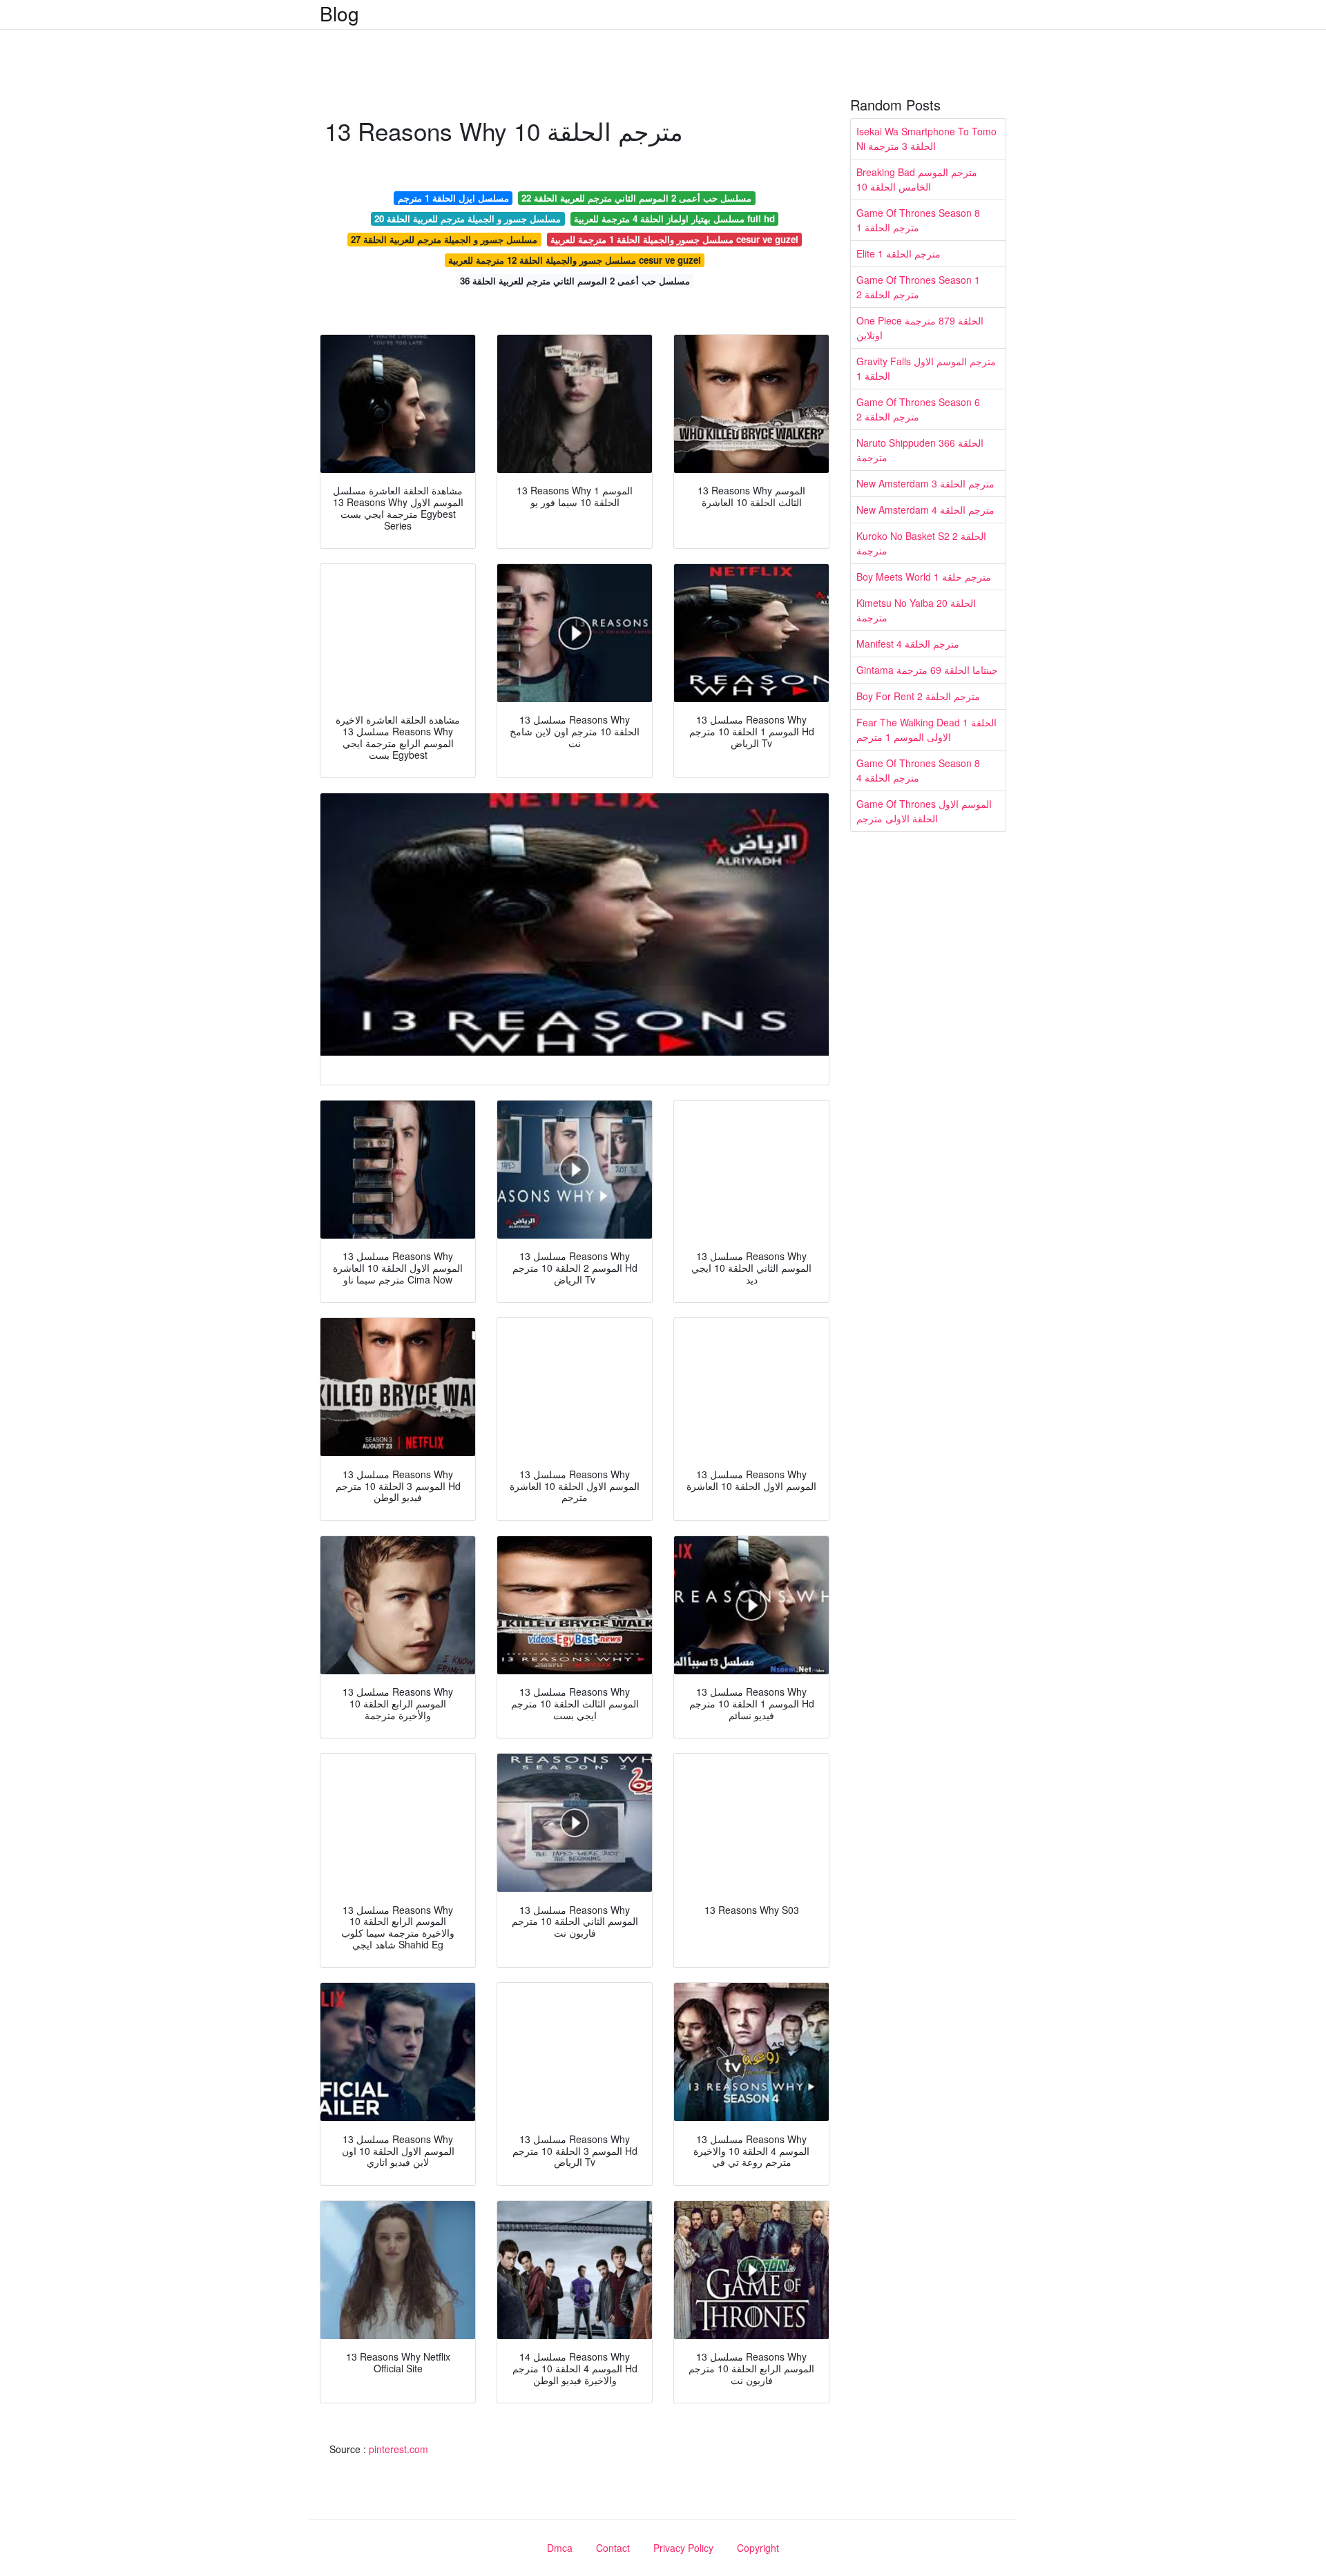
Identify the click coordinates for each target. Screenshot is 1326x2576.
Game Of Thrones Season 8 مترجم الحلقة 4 (918, 770)
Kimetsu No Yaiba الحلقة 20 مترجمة (916, 610)
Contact (613, 2548)
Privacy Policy (683, 2548)
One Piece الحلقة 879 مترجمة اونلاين (920, 328)
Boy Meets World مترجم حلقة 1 (924, 577)
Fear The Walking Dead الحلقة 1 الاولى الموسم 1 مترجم (926, 729)
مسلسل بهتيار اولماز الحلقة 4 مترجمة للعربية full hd (674, 219)
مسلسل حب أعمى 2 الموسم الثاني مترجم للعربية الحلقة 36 (575, 281)
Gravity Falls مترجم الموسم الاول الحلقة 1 (926, 368)
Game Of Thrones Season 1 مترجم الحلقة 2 (918, 287)
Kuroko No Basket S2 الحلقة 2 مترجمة (921, 543)
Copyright (758, 2548)
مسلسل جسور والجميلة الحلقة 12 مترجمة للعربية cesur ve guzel (575, 260)
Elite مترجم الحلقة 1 (899, 253)
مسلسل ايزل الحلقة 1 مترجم (453, 198)
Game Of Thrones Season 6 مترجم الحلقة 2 (918, 409)
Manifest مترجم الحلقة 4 (908, 643)
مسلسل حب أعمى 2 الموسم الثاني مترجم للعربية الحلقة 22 (636, 198)
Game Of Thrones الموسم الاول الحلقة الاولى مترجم (924, 811)
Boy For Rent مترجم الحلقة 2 (918, 696)
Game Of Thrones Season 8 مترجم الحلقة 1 (918, 220)
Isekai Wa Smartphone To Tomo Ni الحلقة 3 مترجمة (926, 138)
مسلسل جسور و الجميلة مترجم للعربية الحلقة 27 (444, 239)
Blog (339, 13)
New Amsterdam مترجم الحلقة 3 (925, 483)
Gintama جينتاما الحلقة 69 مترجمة (927, 670)
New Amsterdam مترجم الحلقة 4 (925, 510)
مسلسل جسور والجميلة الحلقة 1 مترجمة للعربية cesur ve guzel (674, 239)
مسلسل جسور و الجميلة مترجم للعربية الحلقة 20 (468, 219)
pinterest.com (398, 2449)
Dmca (560, 2548)
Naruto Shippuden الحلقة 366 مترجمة (920, 450)
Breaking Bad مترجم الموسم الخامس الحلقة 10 (917, 179)
